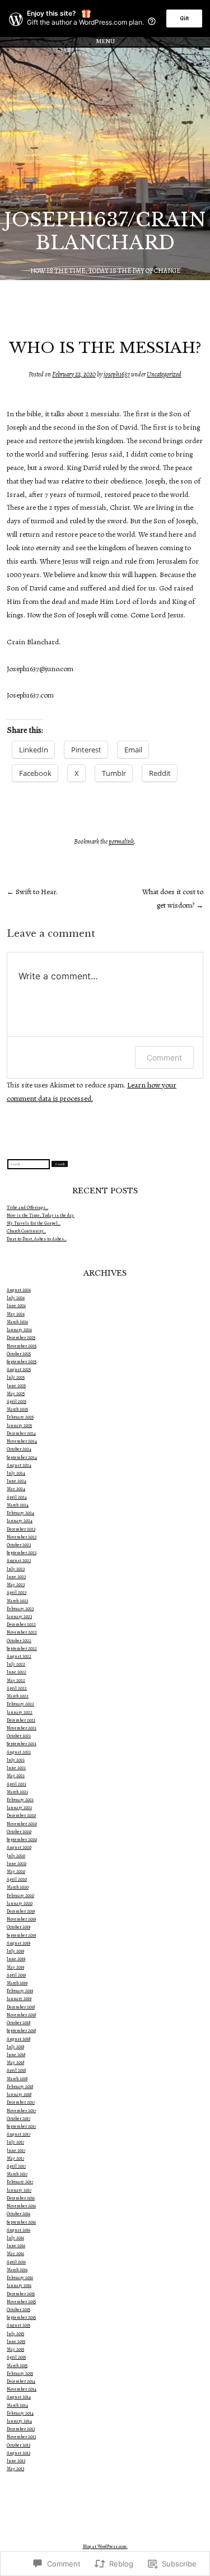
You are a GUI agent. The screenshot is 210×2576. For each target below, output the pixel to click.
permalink (121, 841)
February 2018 (20, 2087)
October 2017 (18, 2119)
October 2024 (19, 1449)
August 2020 (19, 1847)
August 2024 (19, 1465)
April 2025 (17, 1401)
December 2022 (21, 1624)
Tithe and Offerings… (27, 1208)
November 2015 (21, 2302)
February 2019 (20, 1991)
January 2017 (19, 2190)
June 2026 (16, 1306)
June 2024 (17, 1481)
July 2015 (15, 2334)
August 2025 (19, 1370)
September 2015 (21, 2317)
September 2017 (21, 2126)
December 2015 (21, 2294)
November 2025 (22, 1346)
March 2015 (17, 2366)
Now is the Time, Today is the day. (41, 1215)
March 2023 (17, 1601)
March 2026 (17, 1322)
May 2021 (16, 1776)
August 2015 (18, 2325)
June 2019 (16, 1959)
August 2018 (18, 2039)
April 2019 (16, 1975)
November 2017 (21, 2111)
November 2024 (22, 1441)
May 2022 (16, 1680)
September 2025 (22, 1362)
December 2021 (21, 1720)
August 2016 (18, 2230)
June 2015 (16, 2342)
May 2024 (16, 1489)
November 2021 (22, 1728)
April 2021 (17, 1784)
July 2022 (16, 1664)
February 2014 (20, 2413)
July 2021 (16, 1760)
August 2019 (18, 1943)
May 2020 (16, 1871)
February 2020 (20, 1896)
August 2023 (19, 1561)
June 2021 (16, 1768)
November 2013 (21, 2437)
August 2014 (19, 2397)
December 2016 (21, 2198)
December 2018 (21, 2007)
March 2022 (18, 1696)
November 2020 (22, 1824)
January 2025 (19, 1426)
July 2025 (16, 1377)
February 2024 (20, 1513)
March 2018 (17, 2079)
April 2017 (16, 2166)
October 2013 (18, 2445)
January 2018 (19, 2094)
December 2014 (21, 2381)
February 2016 (20, 2278)
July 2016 (15, 2238)
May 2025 (16, 1394)
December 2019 (21, 1911)
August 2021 (19, 1752)
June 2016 (16, 2246)
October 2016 (18, 2214)
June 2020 (17, 1864)
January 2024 (20, 1521)
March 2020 (18, 1887)
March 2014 (17, 2405)
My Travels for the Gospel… (34, 1223)
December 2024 (21, 1433)
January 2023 (19, 1617)
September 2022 (22, 1649)
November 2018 (21, 2015)
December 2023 (21, 1529)
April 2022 (17, 1688)
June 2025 (16, 1386)
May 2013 (15, 2469)
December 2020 (21, 1815)
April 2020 (17, 1879)
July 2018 (15, 2047)
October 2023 (19, 1545)
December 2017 (21, 2102)
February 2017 (20, 2182)
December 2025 (21, 1338)
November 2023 (22, 1537)
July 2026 (16, 1298)
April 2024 (17, 1497)
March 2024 (18, 1505)
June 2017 (16, 2150)
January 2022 (20, 1712)
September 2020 (22, 1840)
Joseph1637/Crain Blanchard (105, 231)
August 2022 (19, 1656)
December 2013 (21, 2429)
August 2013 (18, 2453)
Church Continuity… (26, 1231)
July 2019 (15, 1951)
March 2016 (17, 2270)
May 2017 (15, 2158)
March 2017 (17, 2174)
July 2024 (16, 1473)
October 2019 (18, 1927)
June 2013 (16, 2461)
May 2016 (15, 2254)
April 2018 (16, 2070)
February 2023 (20, 1609)
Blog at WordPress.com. (105, 2547)
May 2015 (15, 2349)
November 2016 (21, 2206)
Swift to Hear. (32, 892)
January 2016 (19, 2286)
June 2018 (16, 2055)
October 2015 (18, 2310)
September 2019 (21, 1935)
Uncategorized (164, 374)
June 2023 (16, 1577)
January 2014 (19, 2421)
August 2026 (19, 1290)
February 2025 (20, 1417)
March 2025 (17, 1409)
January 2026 (19, 1330)
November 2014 (22, 2389)
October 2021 (19, 1736)
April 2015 (16, 2357)
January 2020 (20, 1903)
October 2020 (19, 1832)
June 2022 (17, 1672)
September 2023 (22, 1553)
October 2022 (19, 1641)
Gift (184, 18)
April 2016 (16, 2262)
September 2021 (22, 1744)
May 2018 (15, 2063)
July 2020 (16, 1856)
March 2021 (17, 1792)
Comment (164, 1057)
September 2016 (21, 2222)
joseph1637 (117, 374)
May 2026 (16, 1314)
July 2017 (15, 2142)
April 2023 (17, 1592)
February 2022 (20, 1704)
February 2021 (20, 1800)
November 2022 (22, 1632)
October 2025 (19, 1354)
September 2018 (21, 2031)
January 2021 (19, 1808)
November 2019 (21, 1919)
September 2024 (22, 1457)
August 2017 (18, 2134)
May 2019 (15, 1967)
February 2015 (20, 2373)
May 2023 (16, 1585)
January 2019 (19, 1999)
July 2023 (16, 1569)
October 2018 (18, 2023)
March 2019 (17, 1983)
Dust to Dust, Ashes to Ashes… (37, 1239)
